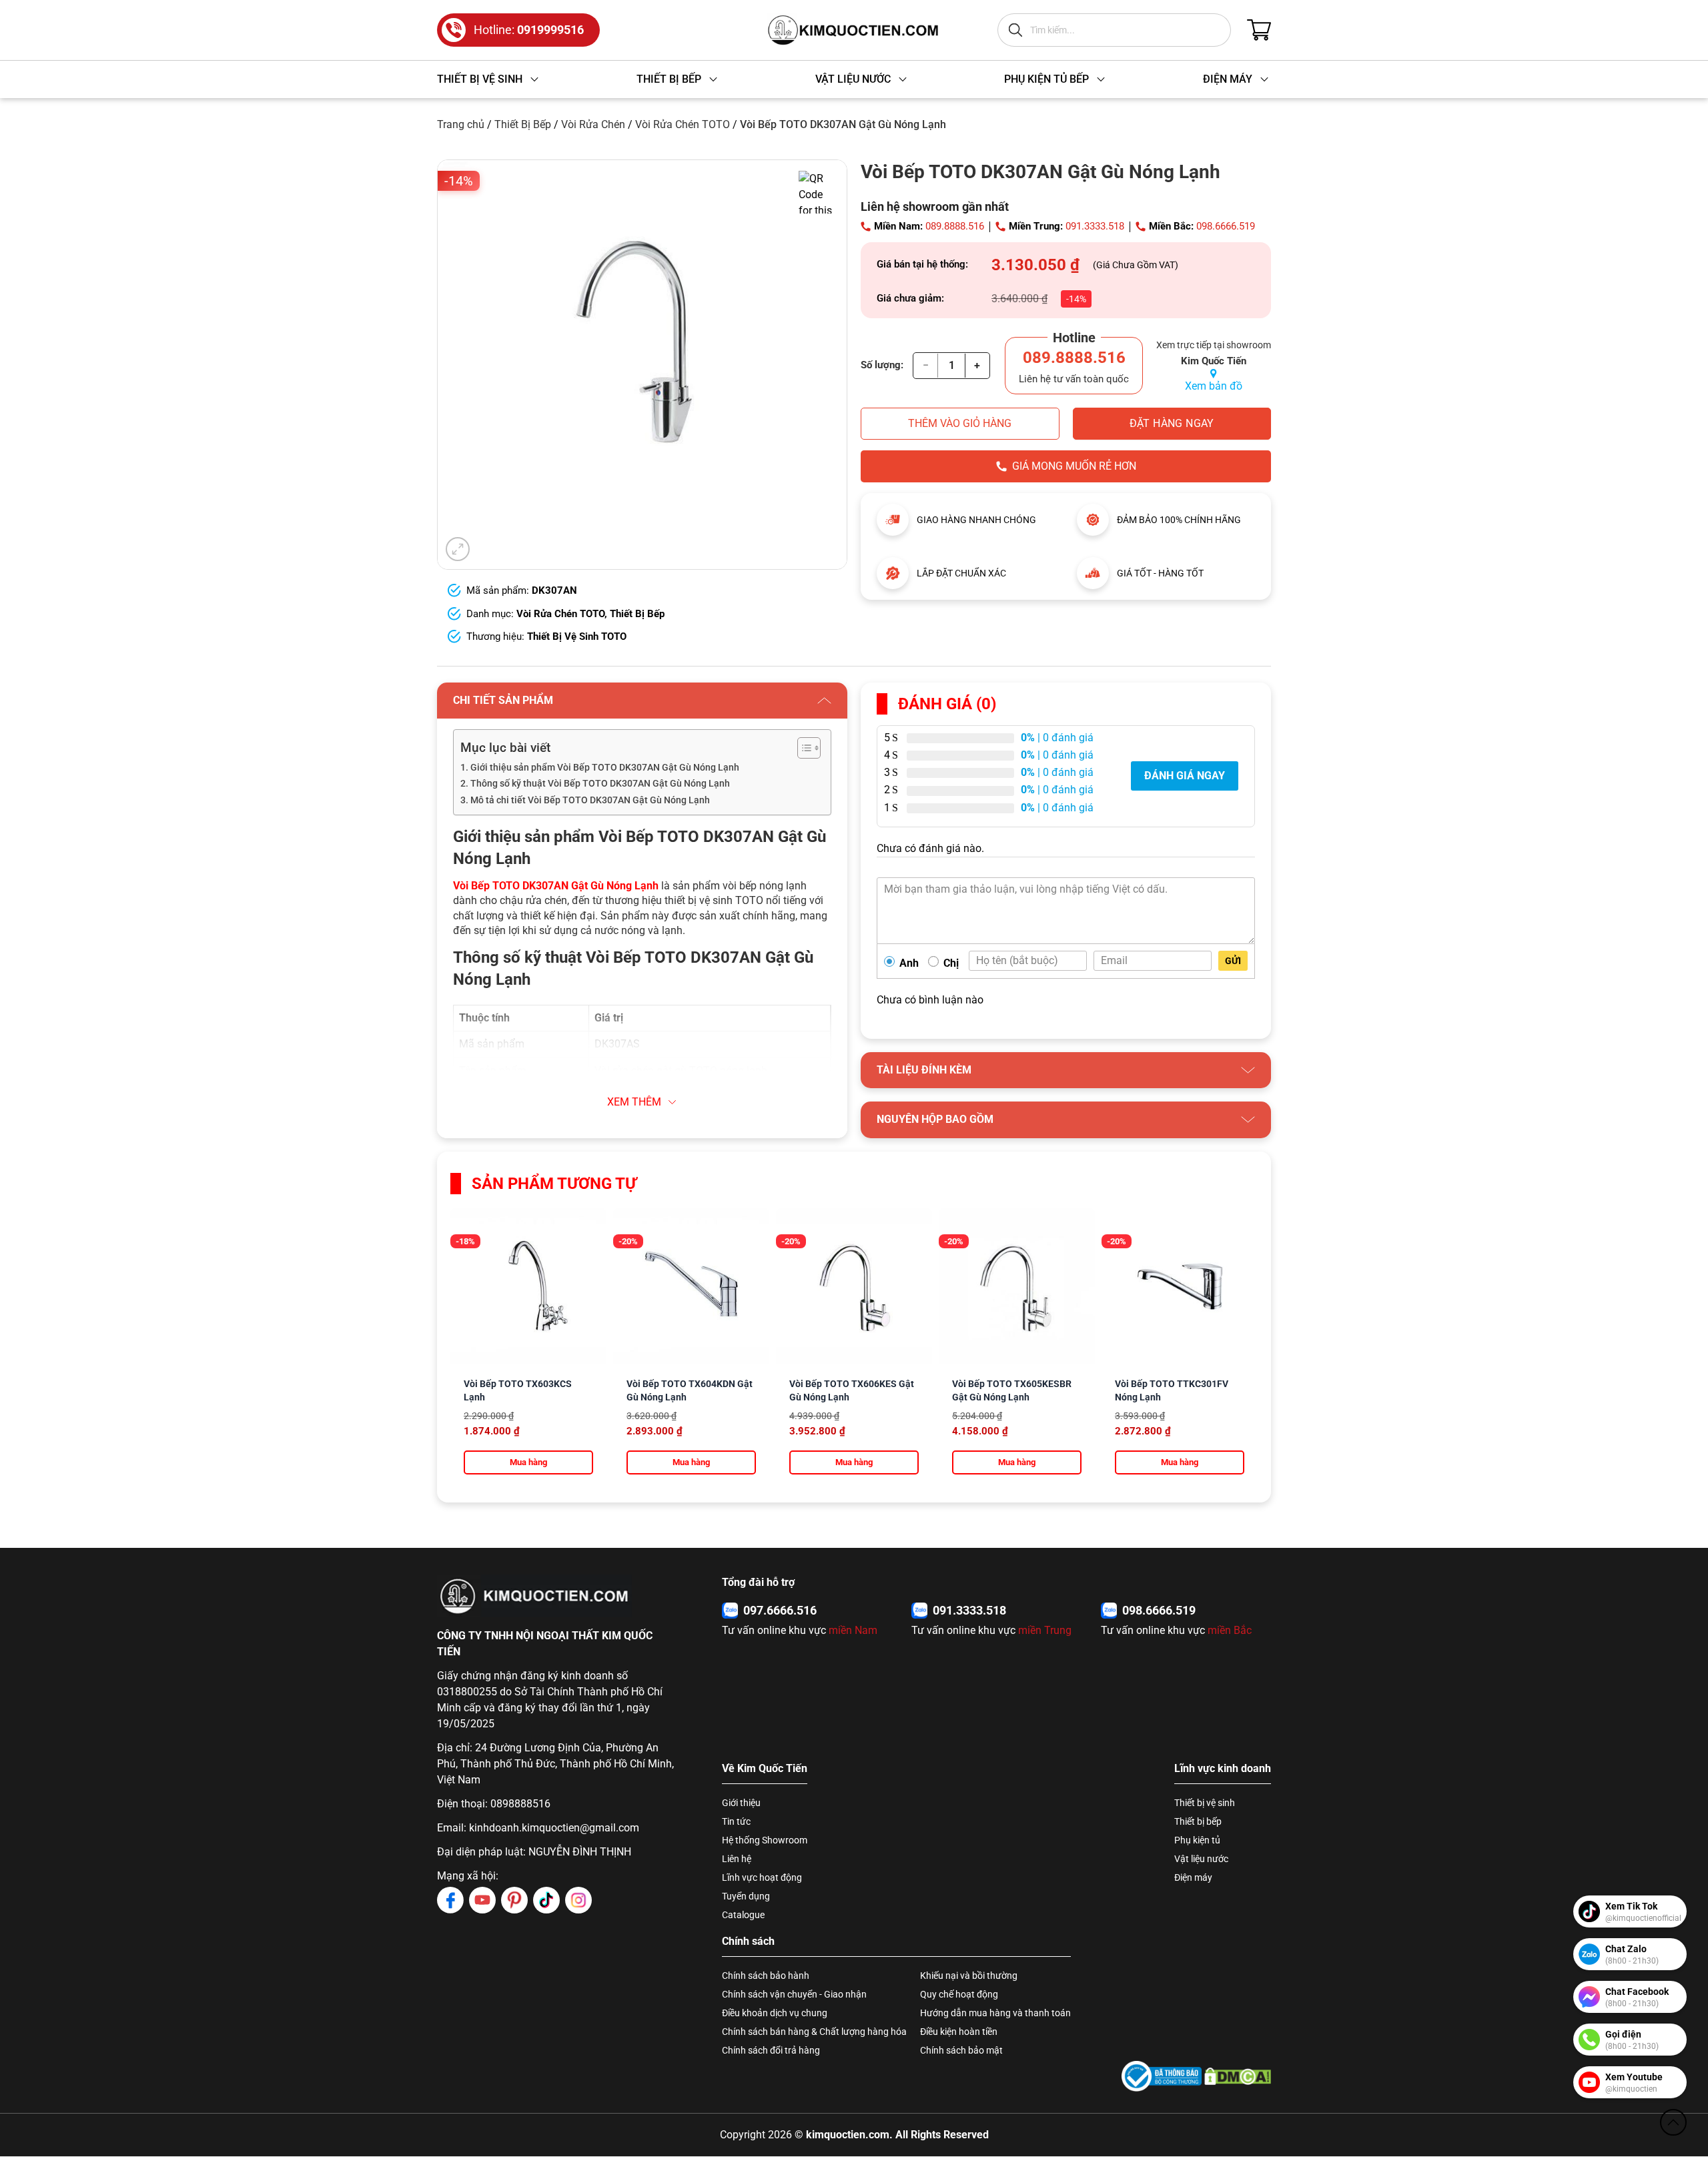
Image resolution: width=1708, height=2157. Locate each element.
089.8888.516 (955, 226)
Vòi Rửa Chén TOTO (683, 124)
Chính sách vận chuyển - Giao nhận (794, 1994)
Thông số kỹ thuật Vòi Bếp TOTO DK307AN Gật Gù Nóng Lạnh (600, 784)
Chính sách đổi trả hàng (771, 2050)
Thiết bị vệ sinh (1205, 1803)
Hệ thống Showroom (765, 1840)
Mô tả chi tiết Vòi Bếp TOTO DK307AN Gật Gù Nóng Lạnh (590, 800)
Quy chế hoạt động (959, 1994)
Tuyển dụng (746, 1896)
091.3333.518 (1095, 226)
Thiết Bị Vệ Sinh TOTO (577, 636)
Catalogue (743, 1915)
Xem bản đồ (1214, 386)
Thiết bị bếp (1198, 1821)
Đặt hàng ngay (1172, 423)
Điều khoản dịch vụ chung (775, 2013)
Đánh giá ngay (1185, 776)
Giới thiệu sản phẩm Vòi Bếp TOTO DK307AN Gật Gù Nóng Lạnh (605, 768)
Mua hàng (528, 1462)
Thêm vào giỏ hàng (960, 423)
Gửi (1233, 961)
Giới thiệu (741, 1803)
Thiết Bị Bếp (523, 124)
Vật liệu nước (1201, 1859)
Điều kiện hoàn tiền (959, 2032)
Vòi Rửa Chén (593, 124)
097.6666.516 (780, 1610)
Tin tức (736, 1821)
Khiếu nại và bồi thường (969, 1976)
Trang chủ (461, 124)
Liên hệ (737, 1859)
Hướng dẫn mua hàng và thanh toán (995, 2013)
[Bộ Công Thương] (1162, 2076)
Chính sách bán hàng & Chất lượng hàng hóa (814, 2032)
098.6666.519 (1226, 226)
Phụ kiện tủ (1197, 1840)
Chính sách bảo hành (766, 1976)
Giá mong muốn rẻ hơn (1074, 466)
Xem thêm (634, 1102)
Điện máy (1193, 1877)
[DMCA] (1238, 2076)
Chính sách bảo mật (961, 2050)
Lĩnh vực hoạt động (762, 1877)
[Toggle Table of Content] (802, 748)
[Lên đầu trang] (1673, 2122)
